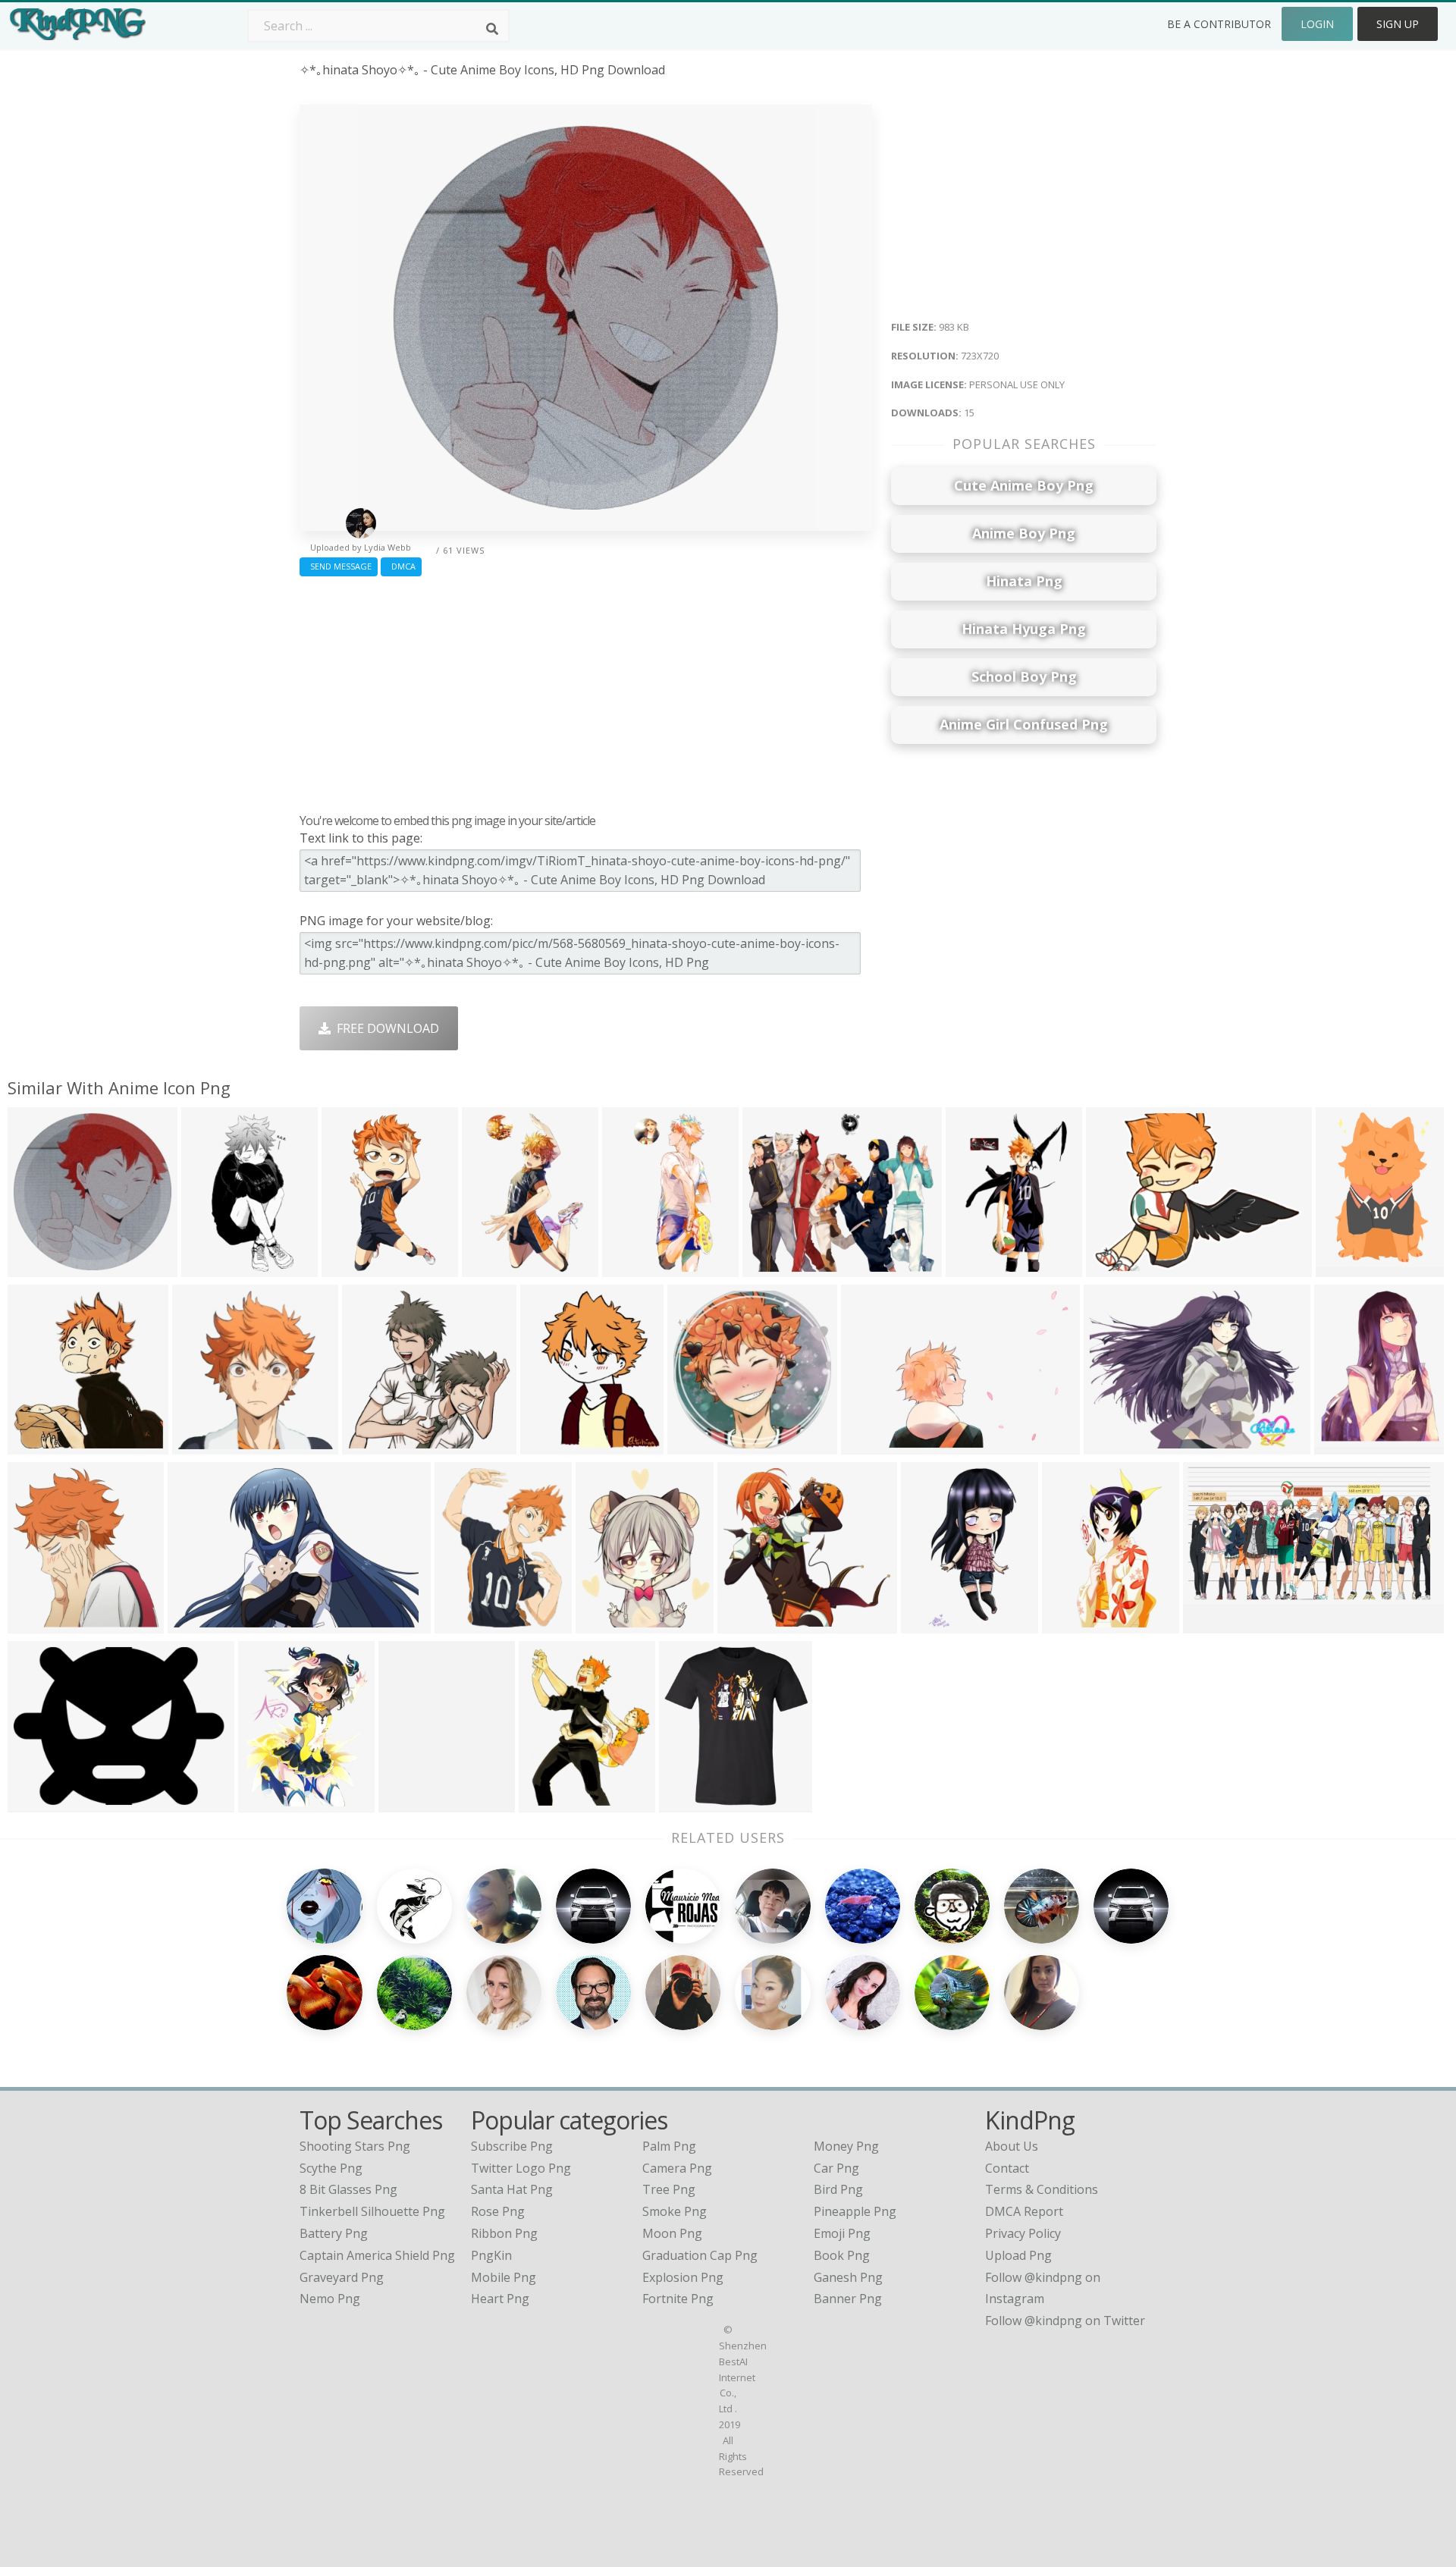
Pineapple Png (855, 2211)
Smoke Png (675, 2211)
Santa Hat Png (512, 2189)
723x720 (36, 1268)
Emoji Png (842, 2233)
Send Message (339, 566)
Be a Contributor (1219, 24)
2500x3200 (1076, 1624)
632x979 (490, 1268)
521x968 (210, 1268)
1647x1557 (777, 1268)
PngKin (491, 2255)
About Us (1012, 2146)
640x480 (1114, 1268)
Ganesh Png (848, 2277)
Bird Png (838, 2189)
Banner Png (848, 2299)
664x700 (36, 1445)
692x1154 (410, 1803)
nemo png (330, 2299)
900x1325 (932, 1624)
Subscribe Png (512, 2146)
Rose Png (498, 2211)
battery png (334, 2233)
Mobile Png (504, 2277)
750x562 (1112, 1445)
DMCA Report (1024, 2211)
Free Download (385, 1028)
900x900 (687, 1803)
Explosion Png (683, 2277)
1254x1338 (1350, 1268)
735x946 (463, 1624)
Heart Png (500, 2299)
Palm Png (669, 2146)
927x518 (1211, 1624)
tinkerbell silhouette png (372, 2211)
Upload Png (1018, 2255)
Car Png (836, 2168)
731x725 (36, 1624)
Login (1317, 24)
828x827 (696, 1445)
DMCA (401, 566)
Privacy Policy (1023, 2233)
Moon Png (672, 2233)
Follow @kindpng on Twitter (1065, 2321)
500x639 (547, 1803)
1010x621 (872, 1445)
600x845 (974, 1268)
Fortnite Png (678, 2299)
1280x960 (552, 1445)
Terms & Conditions (1042, 2189)
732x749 (201, 1445)
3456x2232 (202, 1624)
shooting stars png (355, 2146)
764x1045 (353, 1268)
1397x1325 (752, 1624)
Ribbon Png (504, 2233)
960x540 (1343, 1445)
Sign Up (1398, 24)
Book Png (842, 2255)
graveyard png (342, 2277)
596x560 (370, 1445)
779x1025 (270, 1803)
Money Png (846, 2146)
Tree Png (669, 2189)
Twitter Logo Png (521, 2168)
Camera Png (677, 2168)
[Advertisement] (586, 691)
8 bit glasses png (348, 2189)
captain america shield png (377, 2255)
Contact (1007, 2168)
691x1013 (634, 1268)
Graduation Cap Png (700, 2255)
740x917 (604, 1624)
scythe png (331, 2168)
